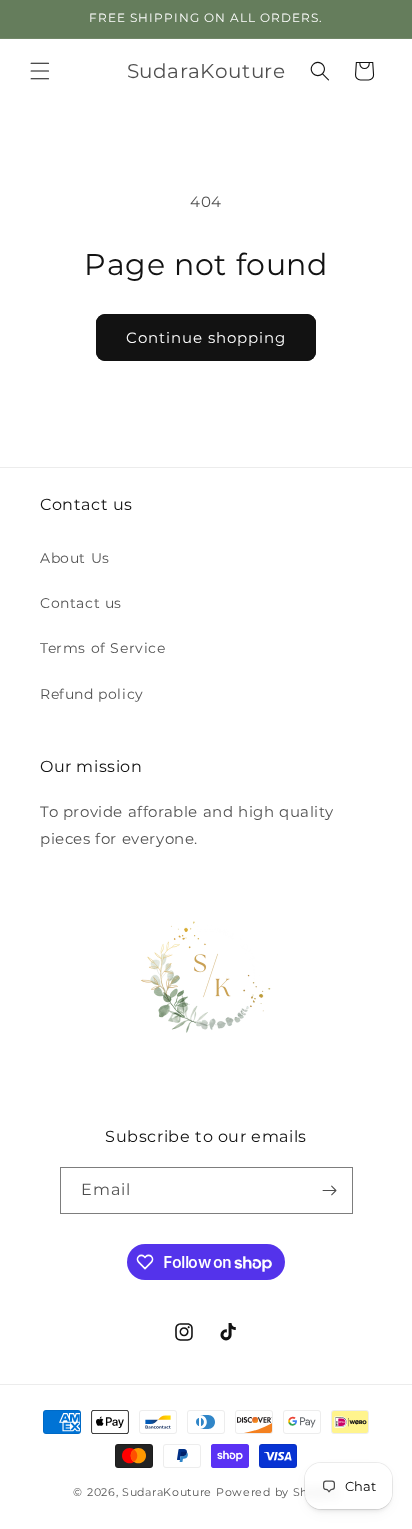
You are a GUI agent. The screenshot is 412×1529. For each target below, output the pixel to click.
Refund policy (92, 694)
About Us (75, 558)
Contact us (81, 603)
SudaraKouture (167, 1492)
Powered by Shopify (277, 1492)
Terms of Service (103, 648)
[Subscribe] (330, 1190)
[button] (40, 71)
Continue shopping (206, 337)
